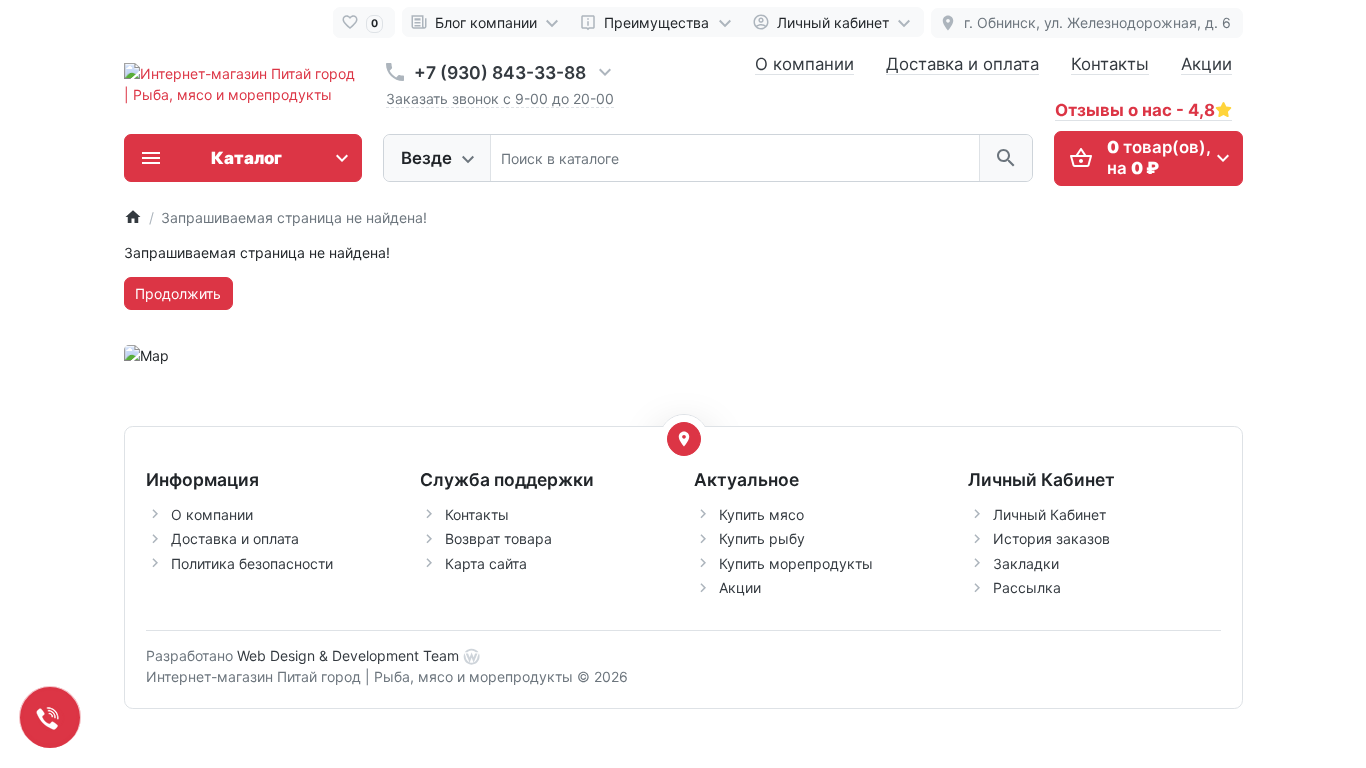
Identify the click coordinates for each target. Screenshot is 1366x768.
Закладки (1026, 563)
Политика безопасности (252, 563)
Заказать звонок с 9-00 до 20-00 (500, 98)
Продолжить (178, 293)
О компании (804, 64)
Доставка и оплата (962, 64)
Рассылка (1027, 587)
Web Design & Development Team (348, 655)
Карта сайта (486, 563)
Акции (1206, 64)
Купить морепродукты (796, 563)
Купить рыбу (762, 538)
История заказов (1051, 538)
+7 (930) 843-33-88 (500, 72)
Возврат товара (498, 538)
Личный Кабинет (1049, 514)
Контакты (1110, 64)
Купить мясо (761, 514)
